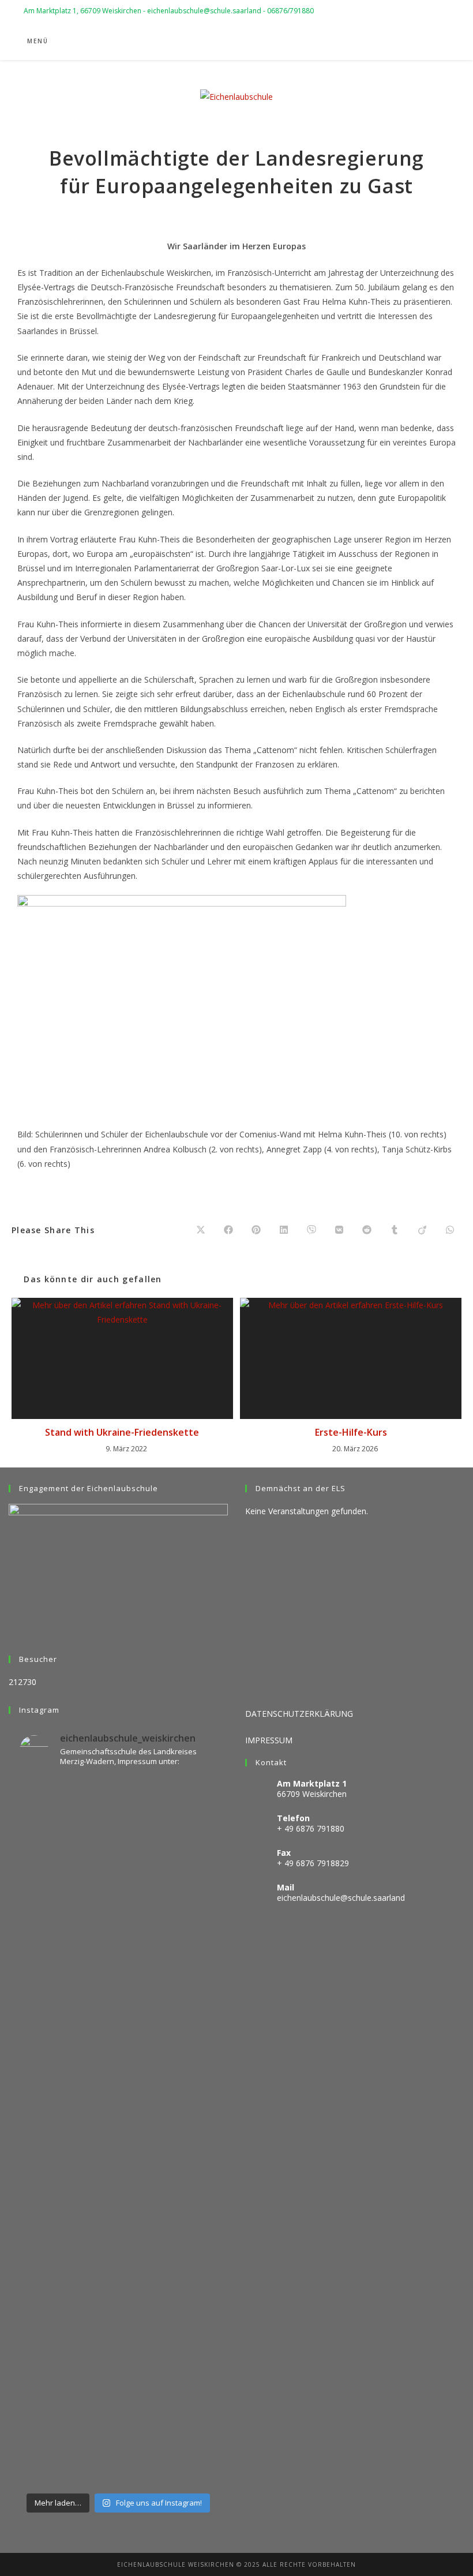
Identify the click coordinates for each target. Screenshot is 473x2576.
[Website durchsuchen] (437, 42)
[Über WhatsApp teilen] (450, 1230)
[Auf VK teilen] (339, 1230)
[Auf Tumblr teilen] (395, 1230)
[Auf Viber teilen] (311, 1230)
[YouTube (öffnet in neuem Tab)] (412, 42)
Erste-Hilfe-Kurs (351, 1432)
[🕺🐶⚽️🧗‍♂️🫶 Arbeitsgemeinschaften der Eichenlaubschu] (118, 2411)
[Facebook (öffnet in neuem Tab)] (380, 42)
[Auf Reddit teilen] (367, 1230)
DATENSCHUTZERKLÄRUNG (299, 1714)
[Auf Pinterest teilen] (256, 1230)
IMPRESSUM (269, 1740)
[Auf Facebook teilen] (228, 1230)
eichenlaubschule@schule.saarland (341, 1898)
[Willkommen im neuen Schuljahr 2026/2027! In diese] (118, 2056)
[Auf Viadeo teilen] (422, 1230)
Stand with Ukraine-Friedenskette (122, 1432)
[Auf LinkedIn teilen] (284, 1230)
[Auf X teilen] (201, 1230)
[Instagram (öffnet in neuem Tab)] (396, 42)
